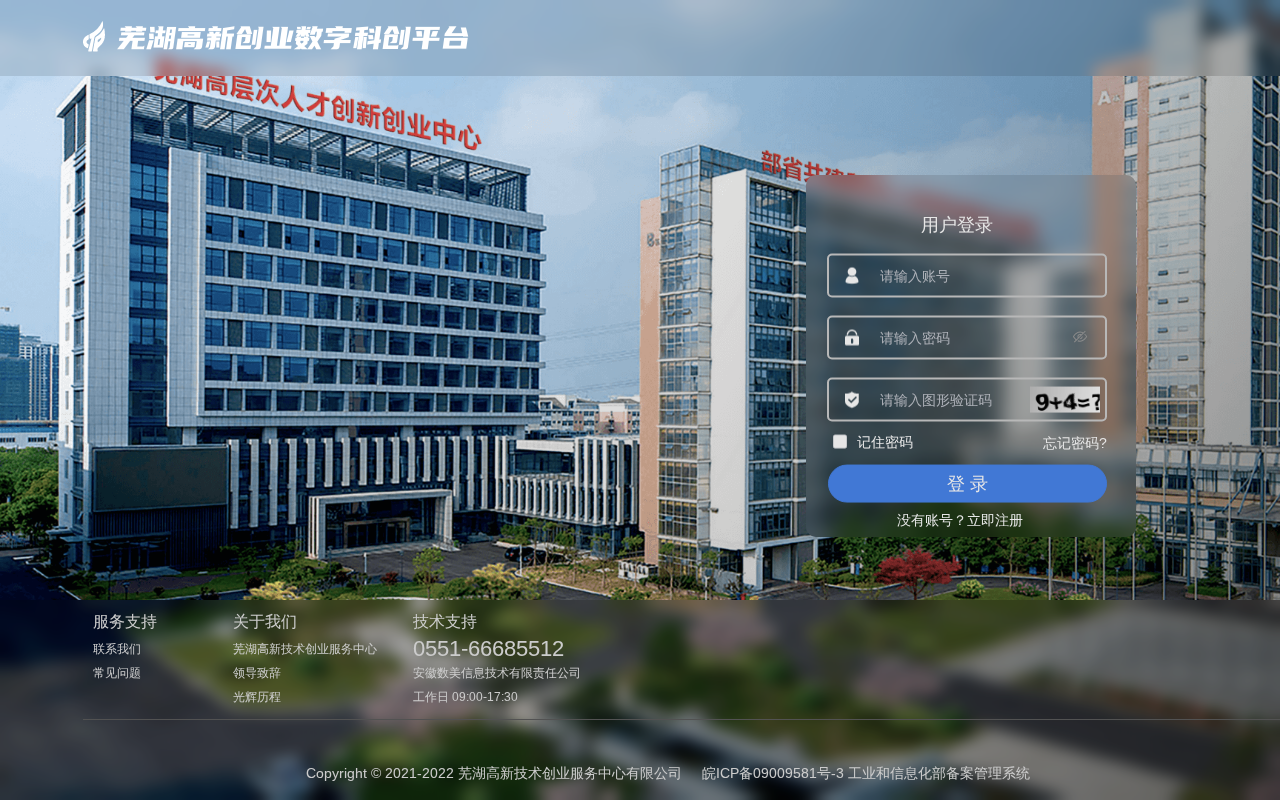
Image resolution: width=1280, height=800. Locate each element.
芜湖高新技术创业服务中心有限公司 (570, 773)
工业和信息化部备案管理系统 (939, 773)
